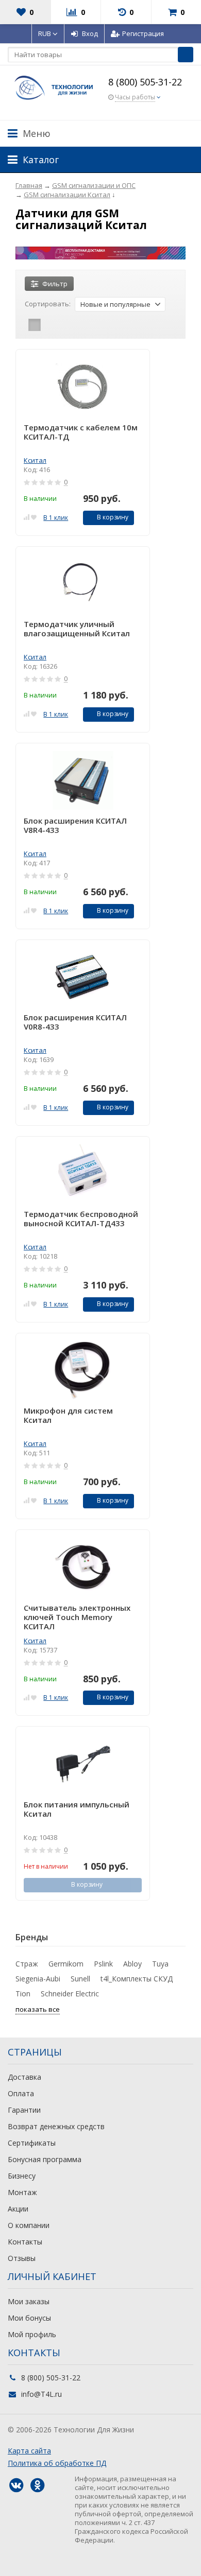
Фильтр (55, 284)
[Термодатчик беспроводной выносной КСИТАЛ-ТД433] (83, 1174)
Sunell (80, 1979)
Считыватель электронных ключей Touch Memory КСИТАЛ (77, 1617)
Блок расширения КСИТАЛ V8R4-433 (75, 825)
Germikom (66, 1964)
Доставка (24, 2077)
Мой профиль (32, 2334)
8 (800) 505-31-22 (145, 82)
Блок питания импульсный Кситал (77, 1809)
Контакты (25, 2242)
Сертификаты (32, 2143)
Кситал (35, 460)
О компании (29, 2225)
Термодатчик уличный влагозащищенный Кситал (77, 629)
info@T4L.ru (41, 2394)
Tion (23, 1994)
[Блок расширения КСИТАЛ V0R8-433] (83, 977)
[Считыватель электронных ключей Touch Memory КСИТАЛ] (83, 1567)
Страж (27, 1964)
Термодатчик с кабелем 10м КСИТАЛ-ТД (81, 432)
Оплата (21, 2093)
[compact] (66, 325)
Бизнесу (22, 2176)
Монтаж (22, 2192)
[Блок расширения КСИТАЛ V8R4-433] (83, 781)
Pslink (103, 1964)
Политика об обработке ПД (57, 2463)
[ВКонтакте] (16, 2485)
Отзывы (22, 2258)
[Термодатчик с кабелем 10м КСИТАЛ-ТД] (83, 387)
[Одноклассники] (37, 2485)
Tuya (160, 1964)
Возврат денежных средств (56, 2126)
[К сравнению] (27, 517)
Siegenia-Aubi (38, 1979)
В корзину (113, 517)
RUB (45, 33)
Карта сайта (29, 2451)
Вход (90, 33)
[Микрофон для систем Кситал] (83, 1371)
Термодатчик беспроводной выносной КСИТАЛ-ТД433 (81, 1219)
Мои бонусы (29, 2318)
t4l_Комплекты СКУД (137, 1979)
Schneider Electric (70, 1994)
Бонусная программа (45, 2159)
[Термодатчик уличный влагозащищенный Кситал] (83, 584)
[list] (51, 325)
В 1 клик (56, 518)
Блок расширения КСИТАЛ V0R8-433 (75, 1022)
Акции (18, 2209)
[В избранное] (34, 517)
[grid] (35, 325)
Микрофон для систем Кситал (68, 1415)
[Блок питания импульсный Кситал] (83, 1764)
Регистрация (143, 33)
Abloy (132, 1964)
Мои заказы (29, 2301)
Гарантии (24, 2110)
